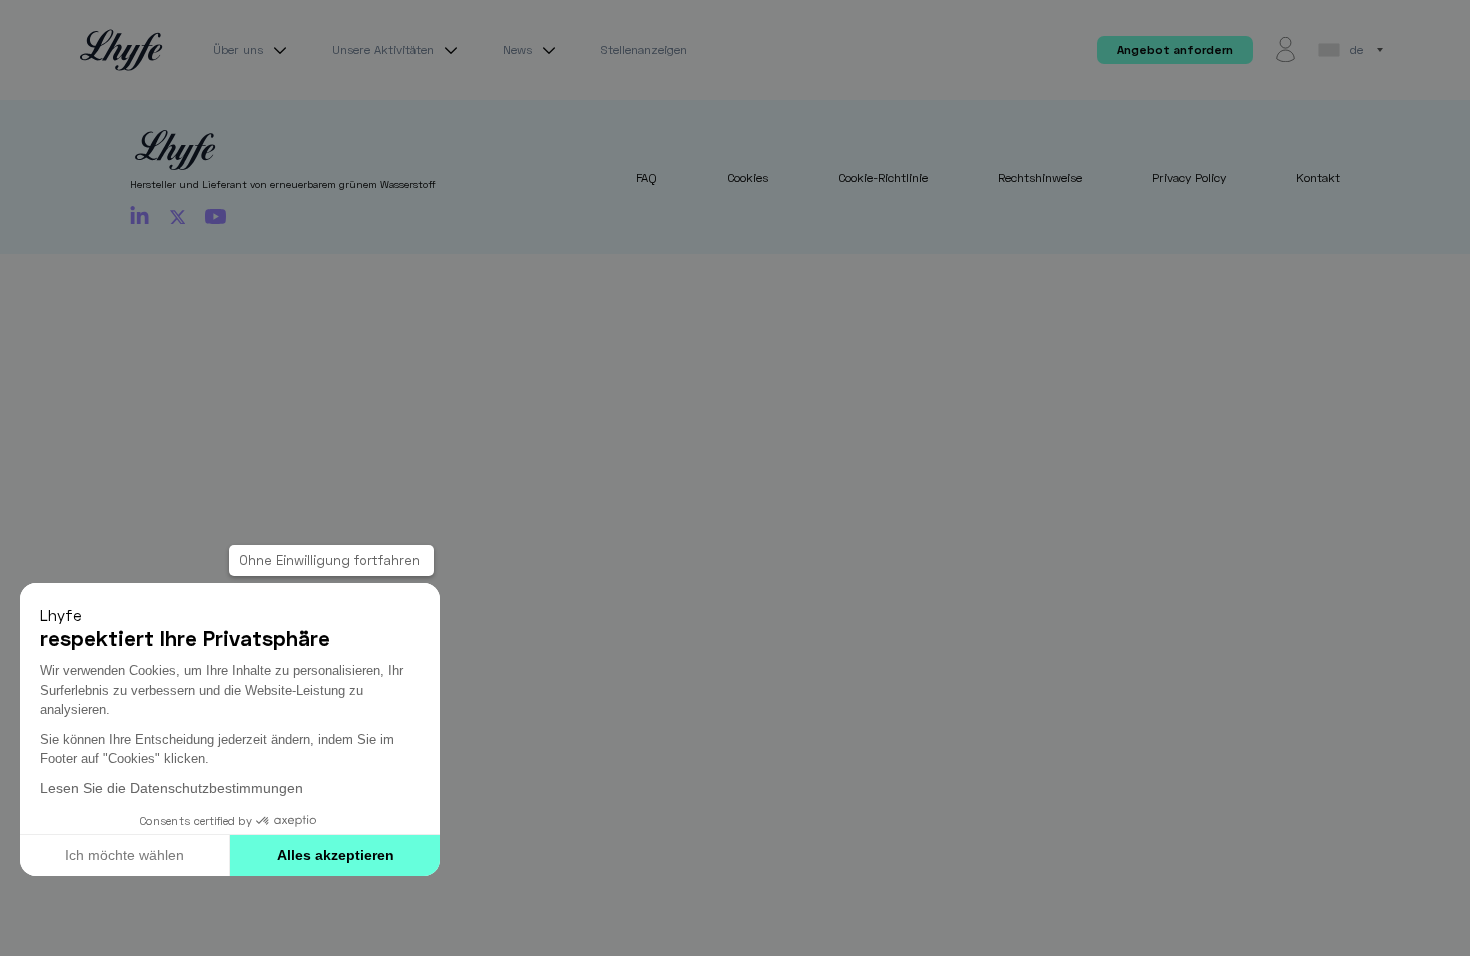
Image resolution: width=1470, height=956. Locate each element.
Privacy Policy (1189, 177)
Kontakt (1318, 177)
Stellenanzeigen (644, 49)
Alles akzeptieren (335, 855)
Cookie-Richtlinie (883, 177)
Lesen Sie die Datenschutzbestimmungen (171, 788)
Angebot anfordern (1175, 49)
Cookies (747, 177)
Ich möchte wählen (124, 855)
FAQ (646, 177)
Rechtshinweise (1040, 177)
